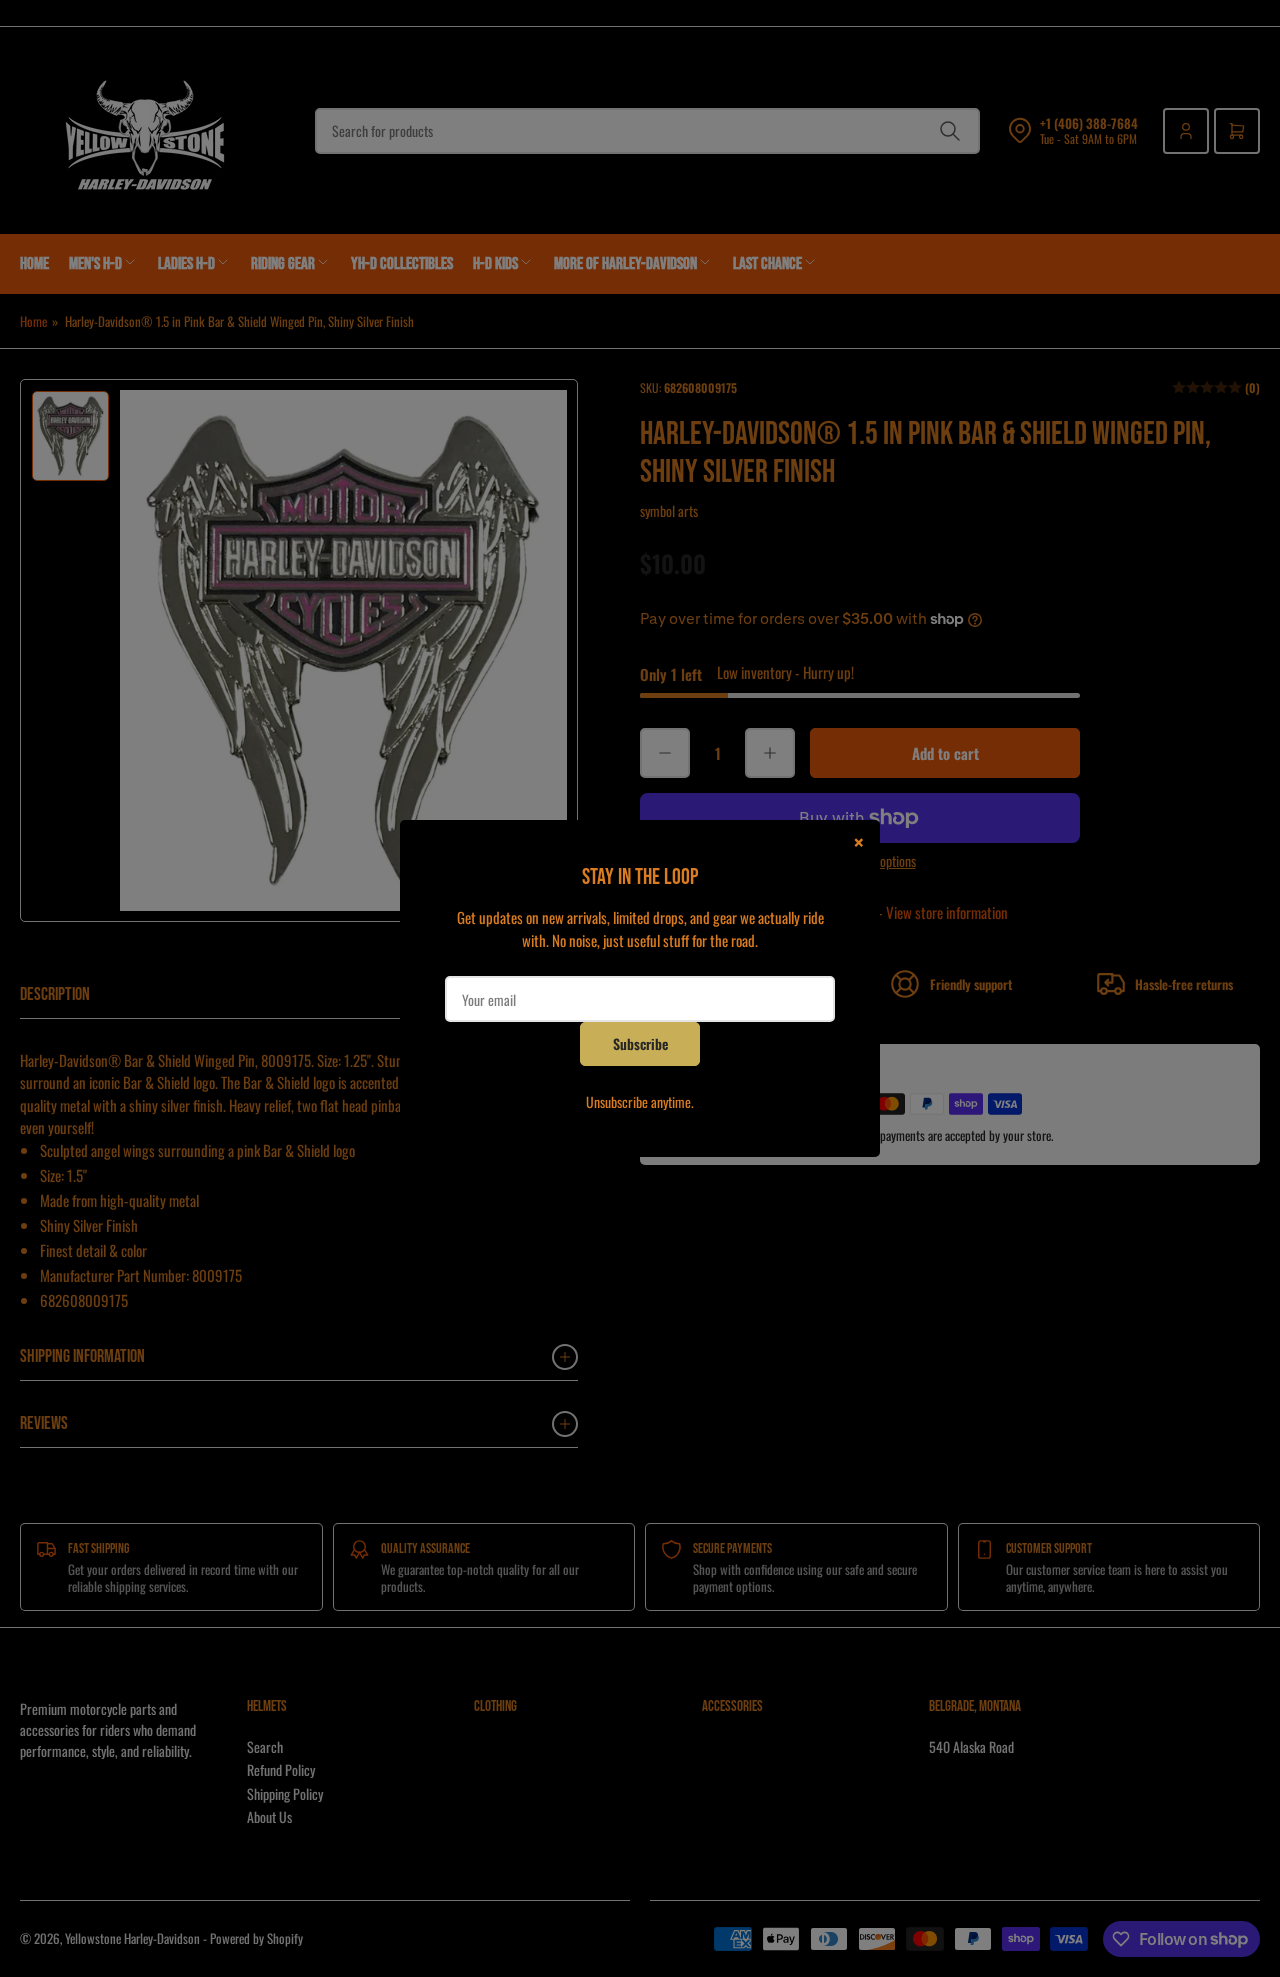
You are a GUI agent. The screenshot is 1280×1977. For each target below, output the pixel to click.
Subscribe (640, 1043)
